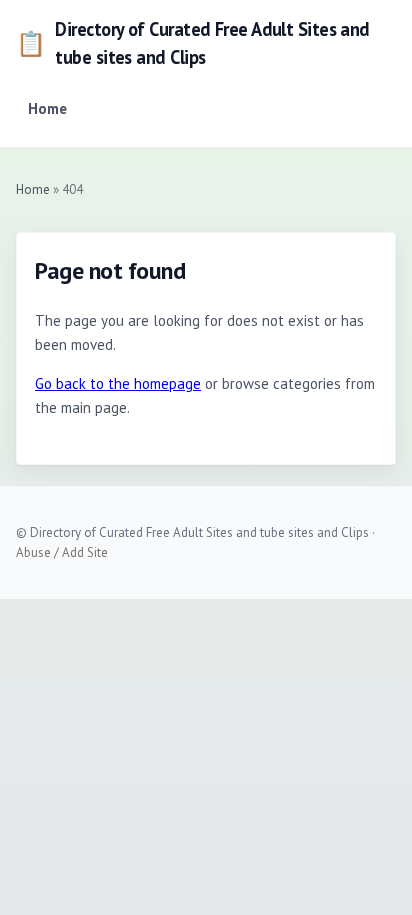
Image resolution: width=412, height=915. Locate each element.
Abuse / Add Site (62, 552)
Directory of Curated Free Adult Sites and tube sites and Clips (193, 43)
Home (47, 108)
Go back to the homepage (118, 383)
